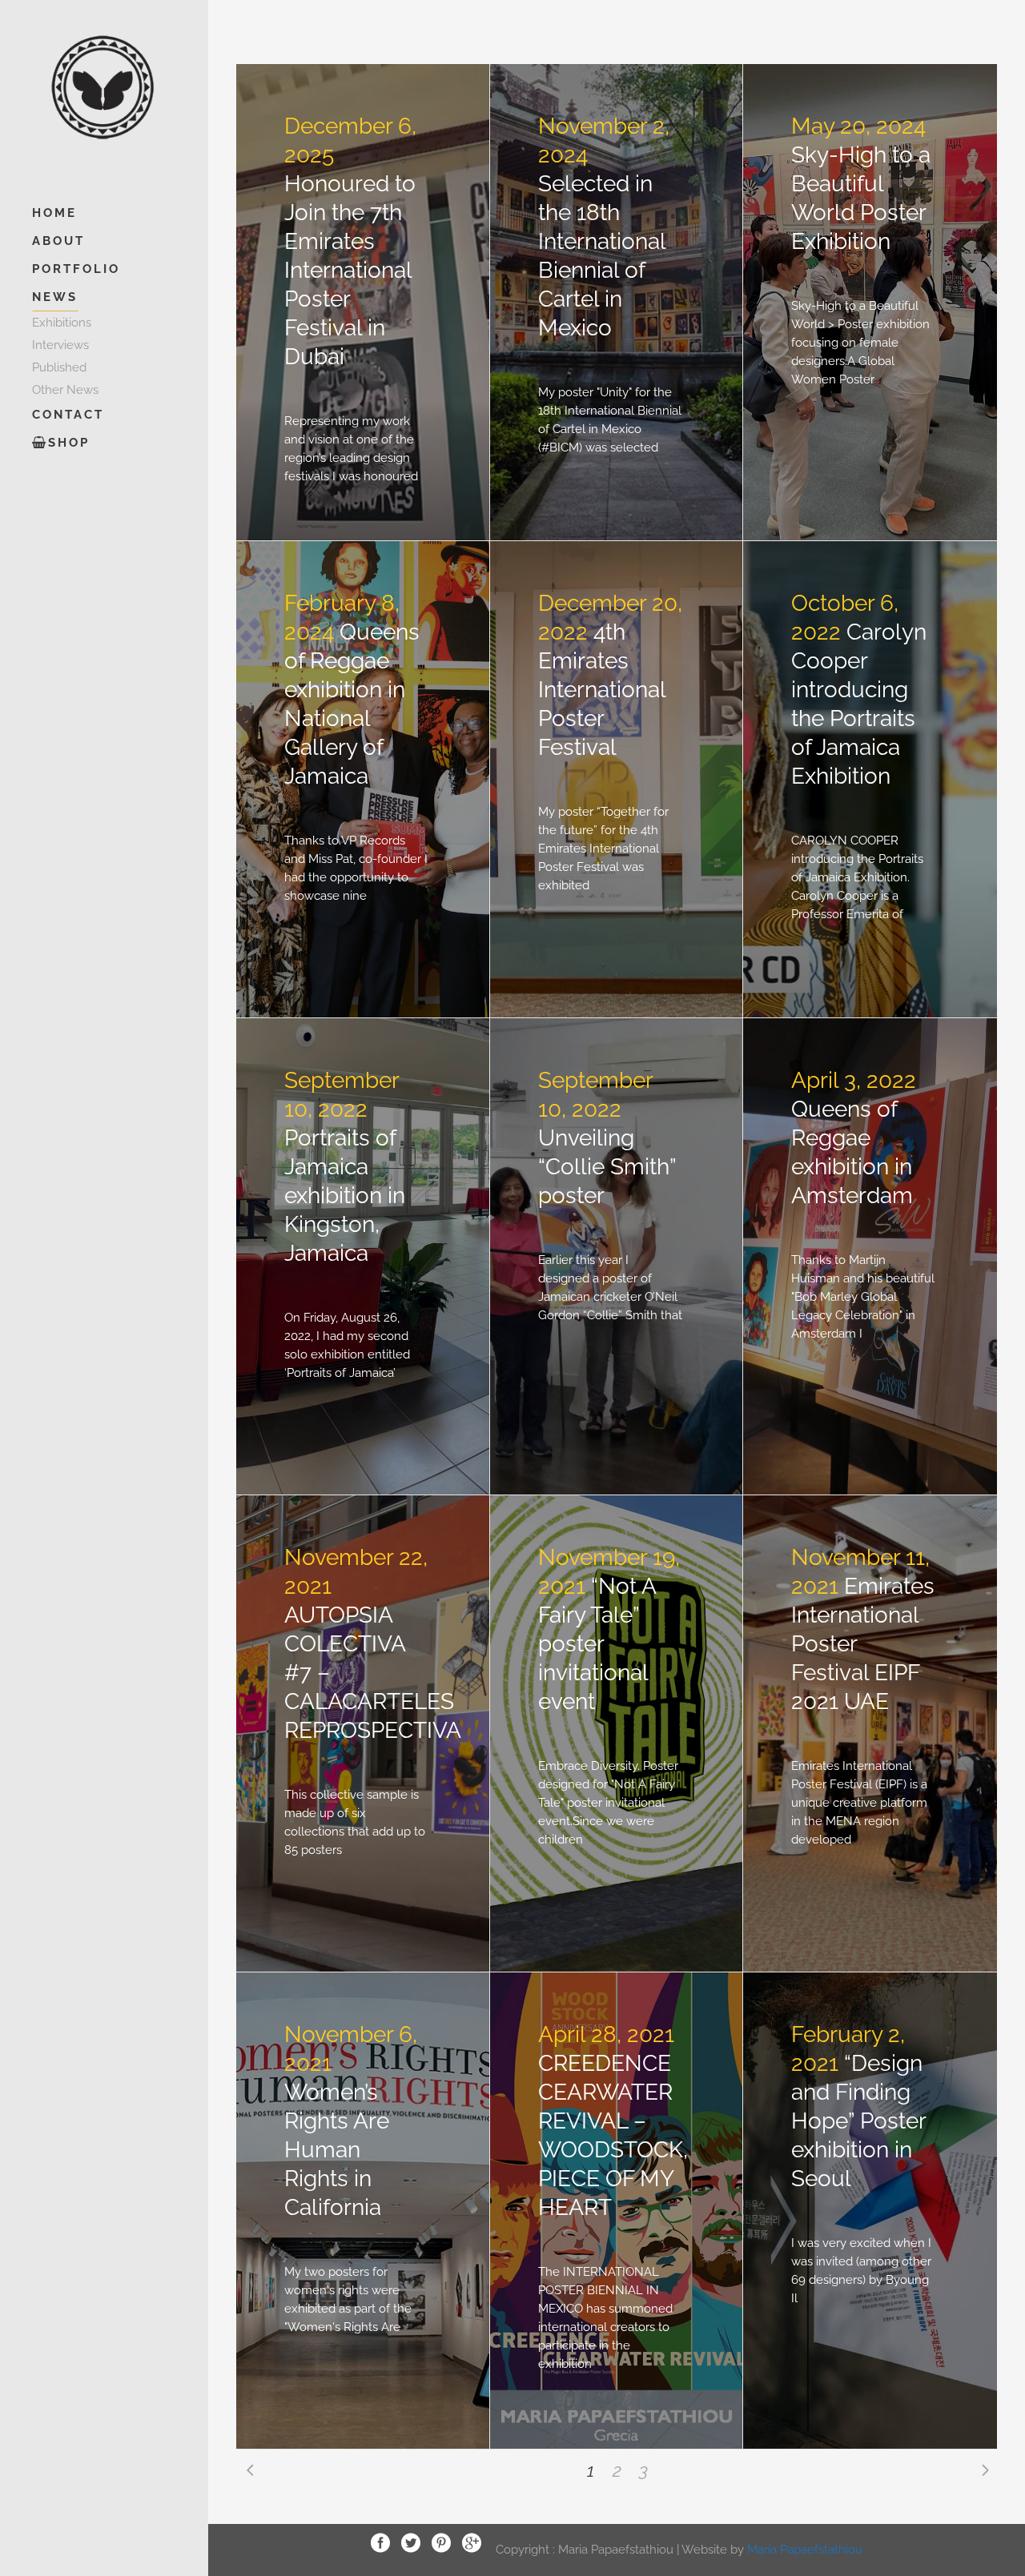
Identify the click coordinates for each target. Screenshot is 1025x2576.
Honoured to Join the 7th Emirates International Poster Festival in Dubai (350, 270)
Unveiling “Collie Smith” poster (607, 1167)
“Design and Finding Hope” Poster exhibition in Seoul (858, 2121)
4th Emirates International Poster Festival (602, 690)
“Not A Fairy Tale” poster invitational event (597, 1644)
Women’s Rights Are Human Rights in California (337, 2150)
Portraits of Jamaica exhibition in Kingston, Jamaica (345, 1196)
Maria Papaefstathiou (805, 2549)
